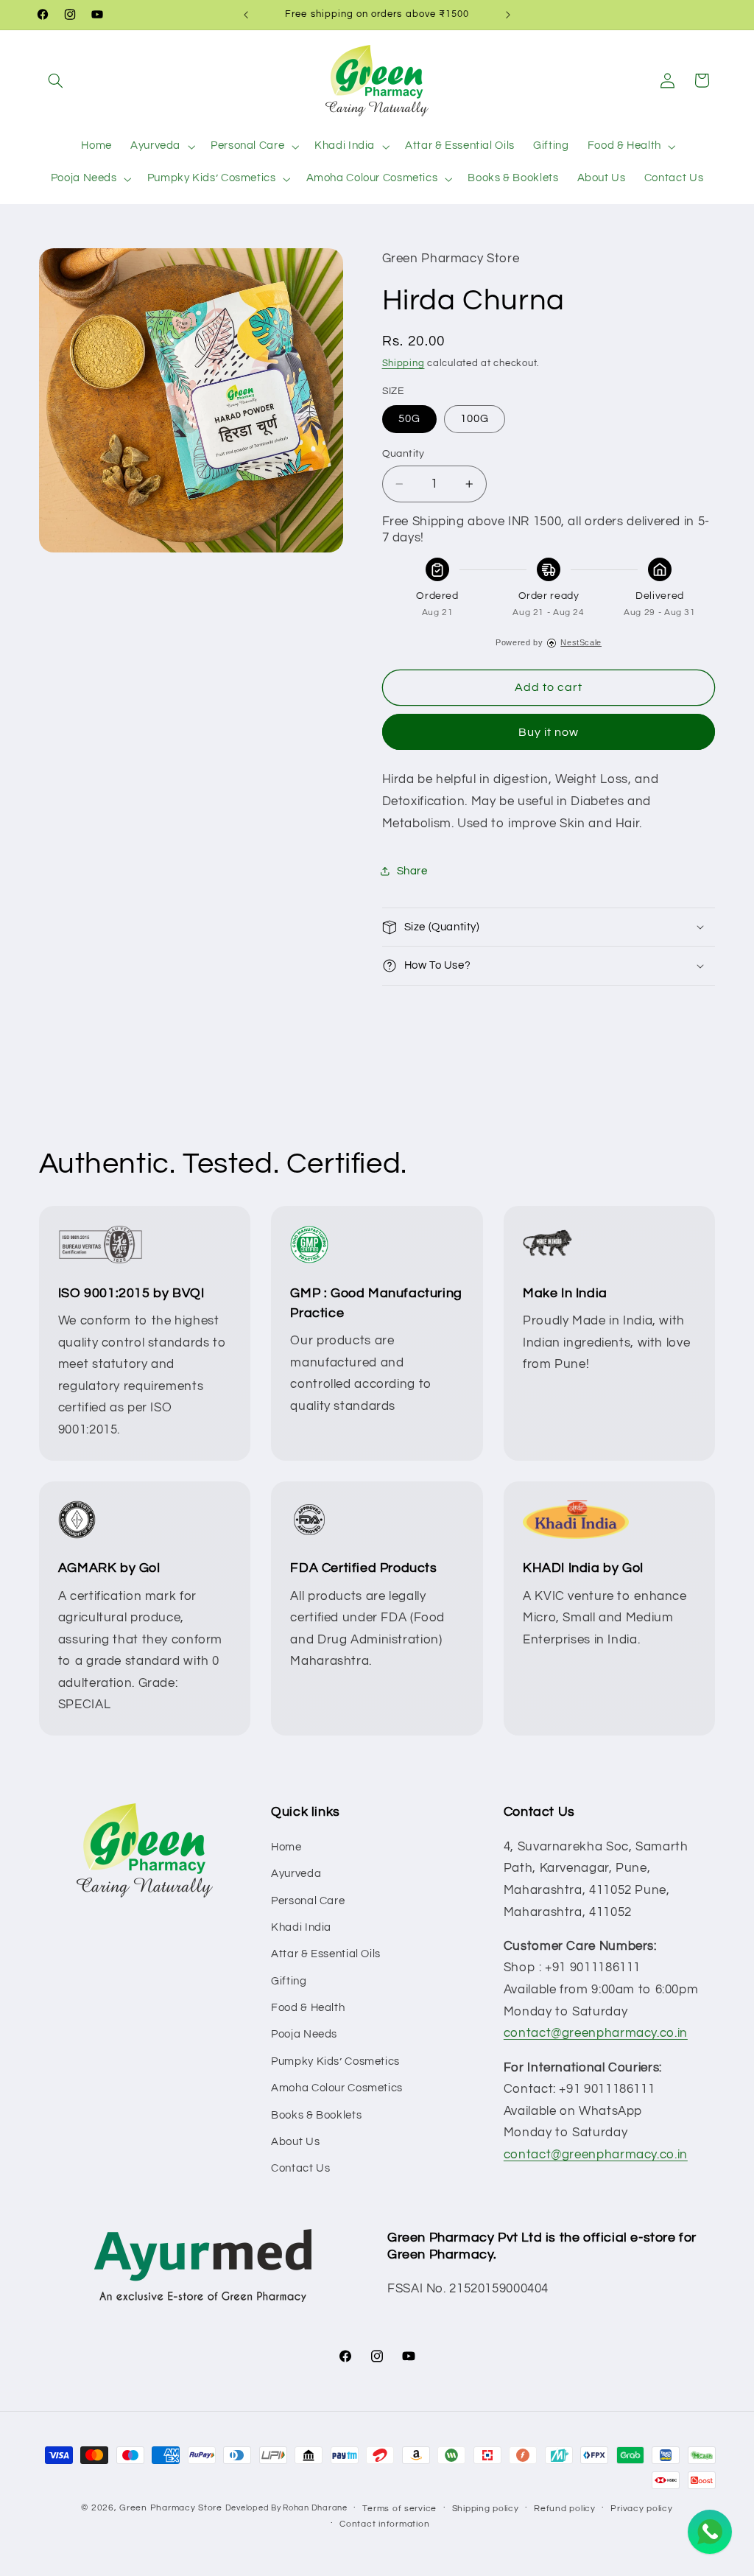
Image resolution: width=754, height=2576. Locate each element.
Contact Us (300, 2168)
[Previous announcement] (246, 15)
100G (475, 419)
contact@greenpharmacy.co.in (596, 2033)
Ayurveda (296, 1874)
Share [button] (412, 871)
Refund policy (565, 2509)
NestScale (581, 642)
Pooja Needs (304, 2034)
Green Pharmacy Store (171, 2508)
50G (409, 419)
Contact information (384, 2524)
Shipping (404, 364)
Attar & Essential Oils (326, 1954)
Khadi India (301, 1927)
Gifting (289, 1981)
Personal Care (308, 1901)
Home (286, 1847)
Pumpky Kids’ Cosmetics (335, 2061)
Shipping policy (486, 2509)
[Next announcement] (508, 15)
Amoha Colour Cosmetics (337, 2088)
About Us (295, 2142)
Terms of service (399, 2509)
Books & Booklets (316, 2115)
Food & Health (308, 2008)
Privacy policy (641, 2509)
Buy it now (549, 732)
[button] (56, 80)
